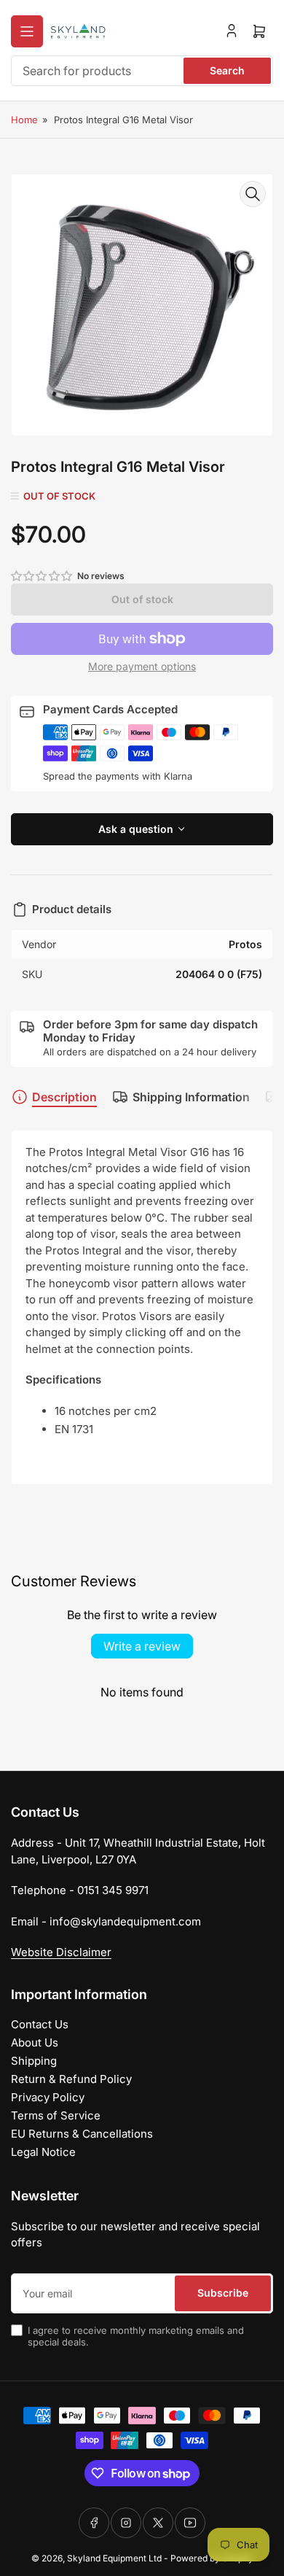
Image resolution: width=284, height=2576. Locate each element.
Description (64, 1097)
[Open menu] (27, 31)
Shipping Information (191, 1097)
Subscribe (223, 2293)
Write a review (142, 1646)
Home (24, 120)
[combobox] (142, 71)
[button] (42, 576)
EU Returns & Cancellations (82, 2134)
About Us (35, 2042)
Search (227, 70)
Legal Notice (43, 2152)
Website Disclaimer (61, 1952)
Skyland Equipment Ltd (114, 2558)
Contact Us (40, 2024)
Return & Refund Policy (71, 2079)
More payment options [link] (142, 666)
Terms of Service (56, 2115)
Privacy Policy (48, 2097)
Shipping (34, 2061)
